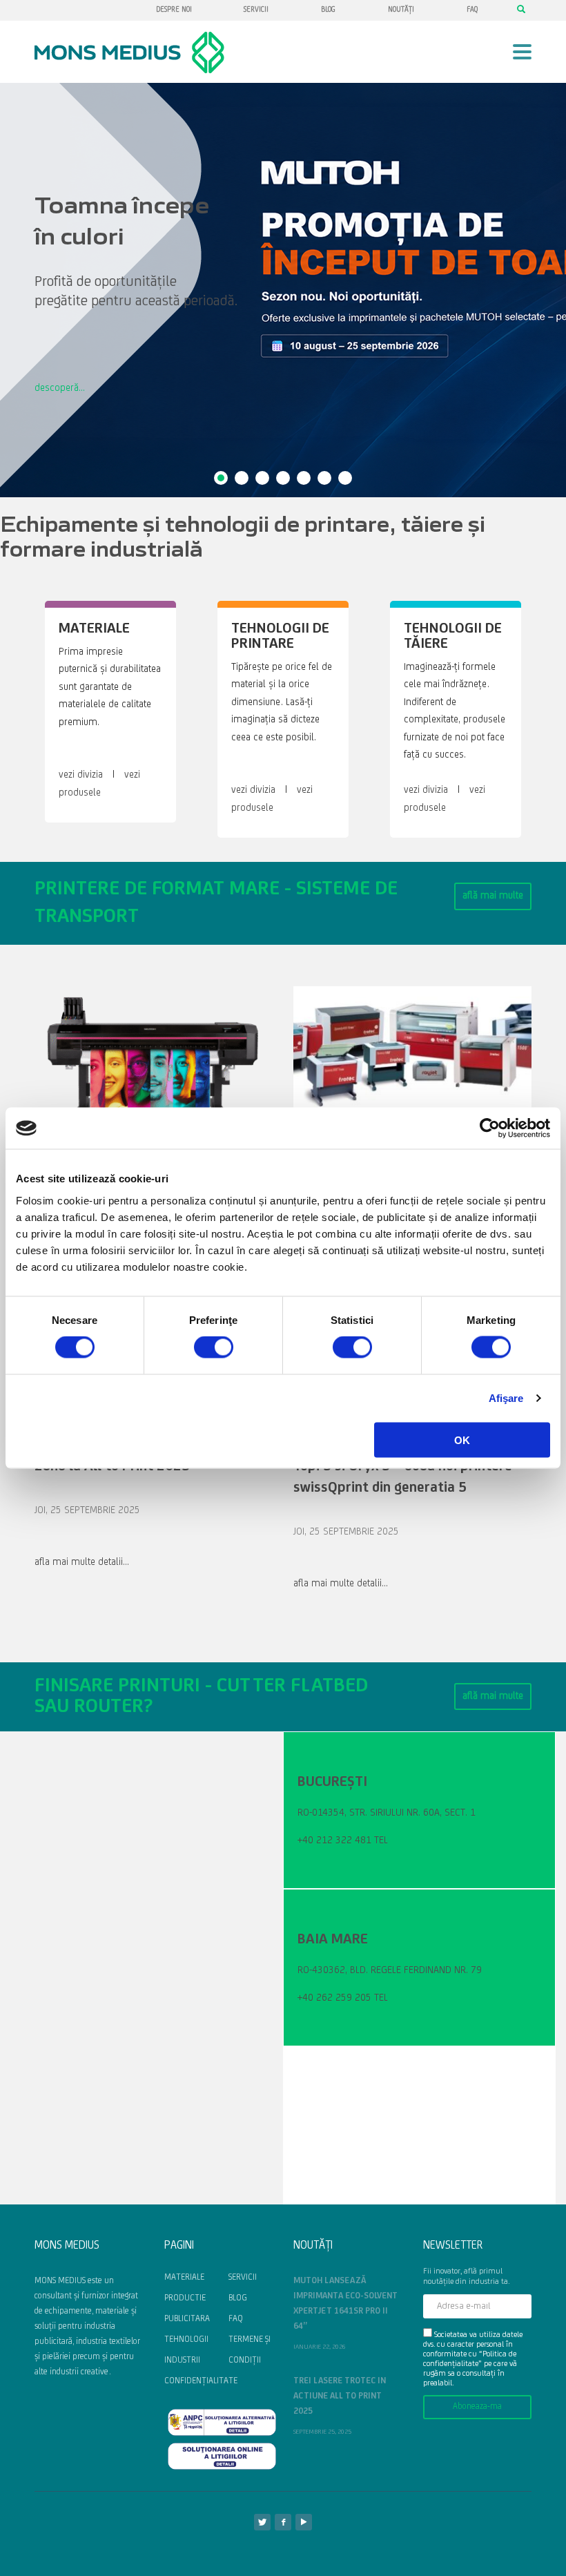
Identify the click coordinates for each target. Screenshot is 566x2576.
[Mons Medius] (283, 2522)
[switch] (214, 1347)
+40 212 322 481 (334, 1841)
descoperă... (60, 388)
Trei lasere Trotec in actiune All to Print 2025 (340, 2396)
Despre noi (174, 10)
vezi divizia (81, 775)
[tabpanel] (283, 283)
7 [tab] (345, 478)
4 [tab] (283, 478)
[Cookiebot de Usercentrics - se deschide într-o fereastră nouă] (490, 1128)
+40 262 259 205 (334, 1998)
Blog (328, 10)
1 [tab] (221, 478)
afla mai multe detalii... (82, 1563)
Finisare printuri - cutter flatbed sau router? (201, 1696)
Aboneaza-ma (477, 2406)
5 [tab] (304, 478)
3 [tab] (262, 478)
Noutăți (401, 10)
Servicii (256, 10)
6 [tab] (324, 478)
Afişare (506, 1398)
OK (462, 1440)
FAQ (472, 10)
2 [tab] (242, 478)
